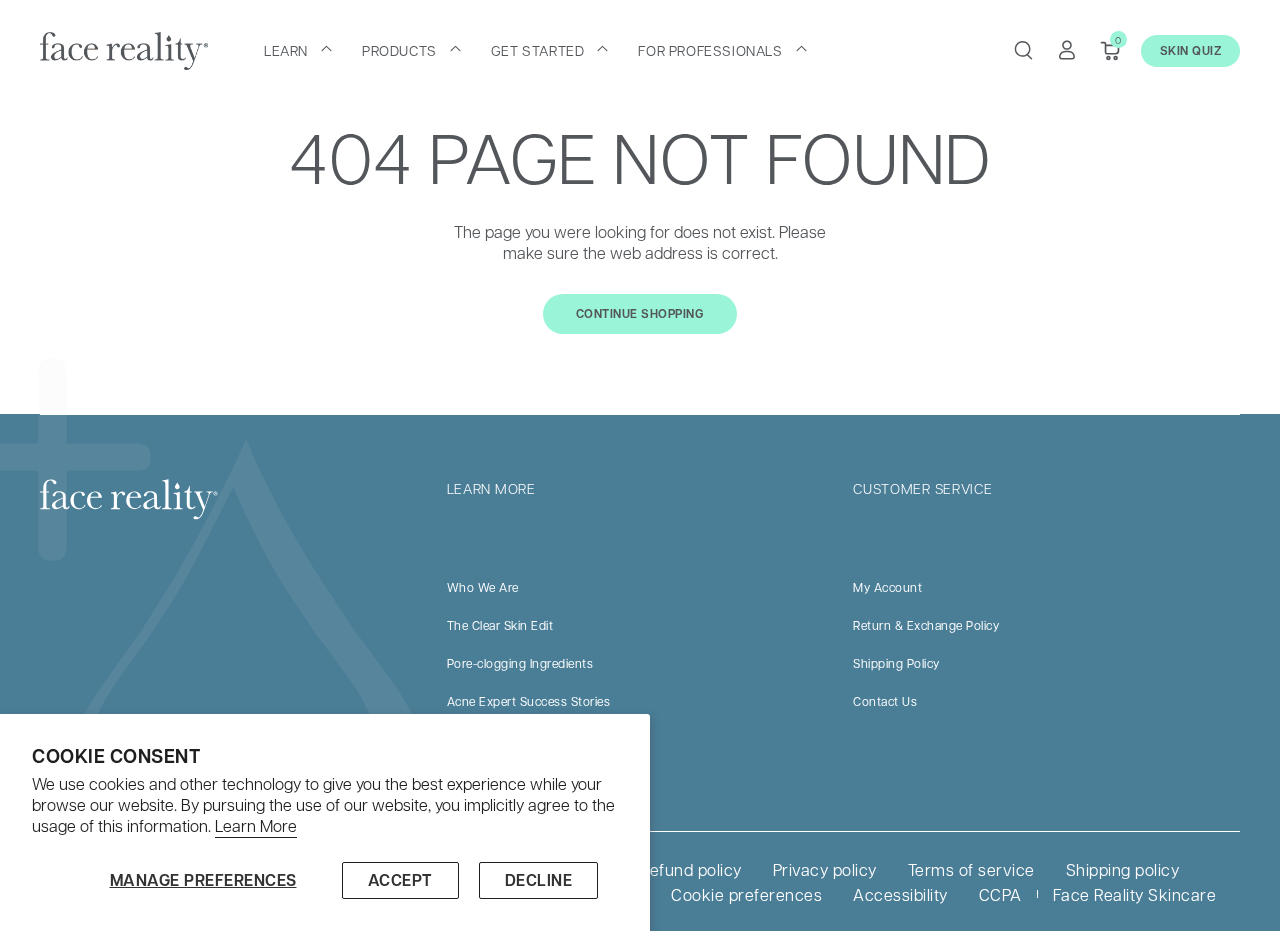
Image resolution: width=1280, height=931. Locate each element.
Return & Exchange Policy (926, 625)
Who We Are (483, 587)
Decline (539, 880)
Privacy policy (825, 869)
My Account (887, 587)
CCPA (1000, 894)
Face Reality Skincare (1135, 894)
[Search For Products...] (1023, 50)
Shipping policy (1123, 869)
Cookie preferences (746, 894)
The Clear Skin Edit (500, 625)
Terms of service (971, 869)
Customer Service (922, 488)
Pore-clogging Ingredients (520, 663)
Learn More (256, 826)
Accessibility (900, 894)
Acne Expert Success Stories (529, 701)
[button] (298, 50)
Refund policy (691, 869)
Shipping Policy (896, 663)
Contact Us (885, 701)
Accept (400, 880)
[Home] (124, 51)
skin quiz (1191, 50)
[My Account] (1067, 50)
